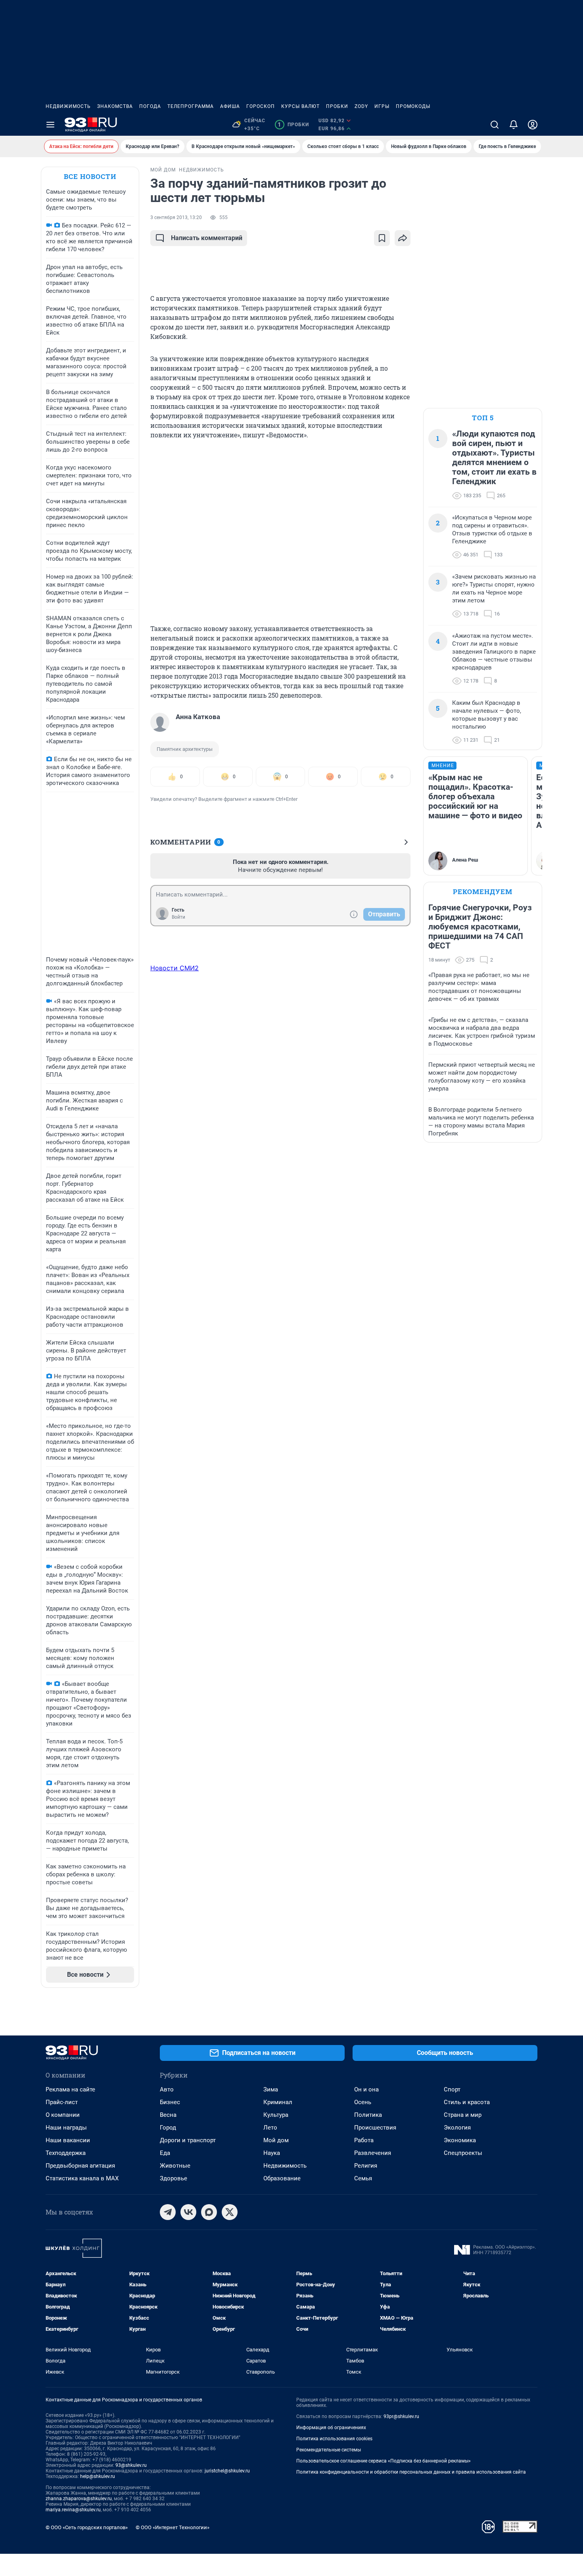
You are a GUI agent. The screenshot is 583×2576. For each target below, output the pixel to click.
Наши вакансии (68, 2140)
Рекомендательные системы (329, 2450)
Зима (271, 2089)
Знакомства (115, 106)
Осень (363, 2102)
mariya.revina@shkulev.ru (73, 2510)
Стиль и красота (467, 2102)
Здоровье (174, 2178)
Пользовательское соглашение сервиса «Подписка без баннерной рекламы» (384, 2461)
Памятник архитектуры (185, 749)
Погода (150, 106)
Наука (272, 2153)
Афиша (230, 106)
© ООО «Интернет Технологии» (173, 2527)
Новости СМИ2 (175, 968)
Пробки (337, 106)
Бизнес (170, 2102)
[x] (230, 2212)
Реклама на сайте (70, 2089)
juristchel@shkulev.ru (227, 2471)
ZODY (361, 106)
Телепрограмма (191, 106)
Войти (178, 917)
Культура (276, 2115)
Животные (175, 2166)
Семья (363, 2178)
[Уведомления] (514, 125)
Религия (366, 2166)
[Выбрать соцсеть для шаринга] (403, 238)
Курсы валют (300, 106)
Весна (168, 2115)
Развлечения (373, 2153)
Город (168, 2128)
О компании (63, 2115)
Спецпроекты (463, 2153)
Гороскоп (261, 106)
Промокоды (413, 106)
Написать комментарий (207, 238)
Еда (165, 2153)
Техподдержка (66, 2153)
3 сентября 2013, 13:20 (176, 217)
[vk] (188, 2212)
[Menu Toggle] (50, 125)
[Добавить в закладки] (382, 238)
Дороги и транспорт (188, 2140)
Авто (167, 2089)
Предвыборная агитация (80, 2166)
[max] (209, 2212)
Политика (368, 2115)
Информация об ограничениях (331, 2428)
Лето (270, 2128)
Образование (282, 2178)
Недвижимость (68, 106)
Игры (382, 106)
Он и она (366, 2089)
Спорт (452, 2089)
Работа (364, 2140)
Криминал (278, 2102)
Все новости (90, 176)
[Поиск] (495, 125)
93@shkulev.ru (131, 2465)
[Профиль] (533, 125)
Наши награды (66, 2128)
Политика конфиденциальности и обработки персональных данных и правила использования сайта (411, 2472)
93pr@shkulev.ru (401, 2416)
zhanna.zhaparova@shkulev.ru (79, 2499)
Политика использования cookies (334, 2439)
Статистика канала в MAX (82, 2178)
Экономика (460, 2140)
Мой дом (276, 2140)
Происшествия (375, 2128)
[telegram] (168, 2212)
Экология (457, 2128)
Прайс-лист (62, 2102)
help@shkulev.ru (98, 2476)
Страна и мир (463, 2115)
